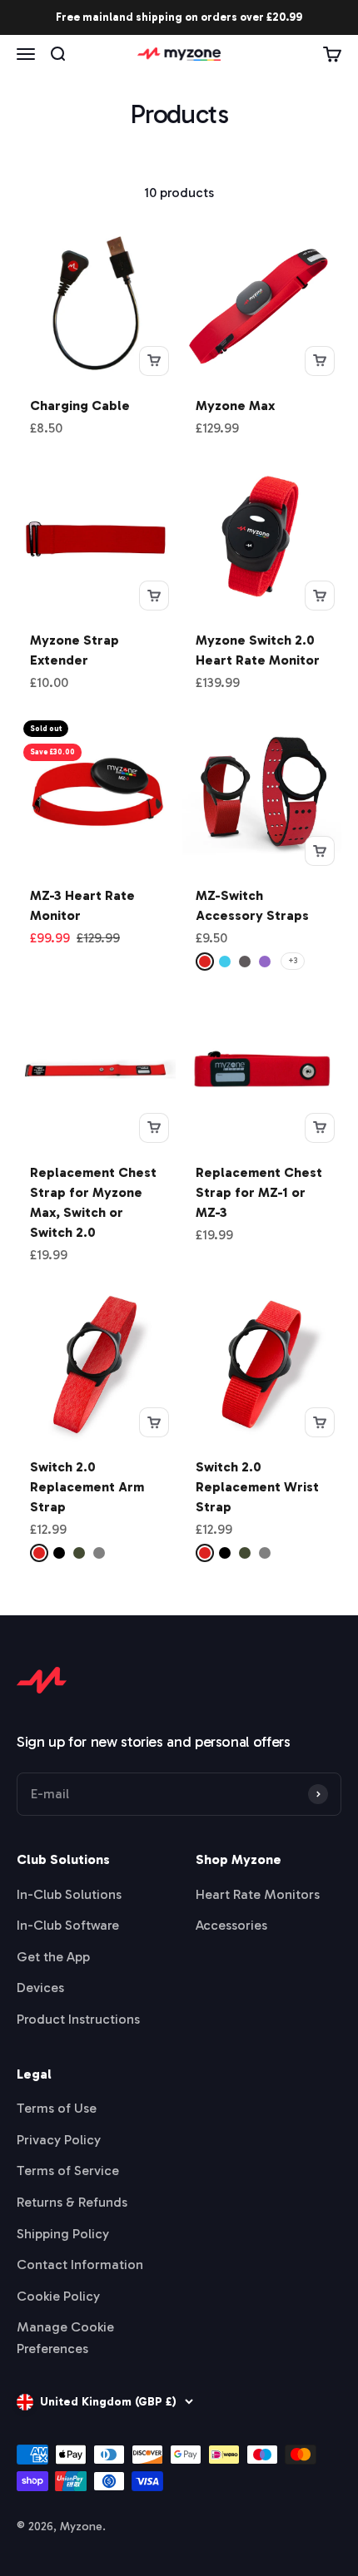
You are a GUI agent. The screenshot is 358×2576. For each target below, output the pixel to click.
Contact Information (80, 2265)
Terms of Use (57, 2108)
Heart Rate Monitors (258, 1894)
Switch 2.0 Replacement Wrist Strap (257, 1487)
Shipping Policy (63, 2234)
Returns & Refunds (72, 2202)
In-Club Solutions (69, 1894)
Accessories (231, 1925)
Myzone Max (235, 405)
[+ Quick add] (154, 361)
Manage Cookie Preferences (65, 2338)
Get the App (53, 1957)
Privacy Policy (59, 2140)
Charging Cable (80, 405)
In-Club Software (68, 1925)
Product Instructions (78, 2019)
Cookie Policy (58, 2296)
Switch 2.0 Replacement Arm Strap (87, 1487)
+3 (293, 961)
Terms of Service (68, 2171)
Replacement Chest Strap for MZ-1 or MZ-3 (259, 1192)
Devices (40, 1988)
